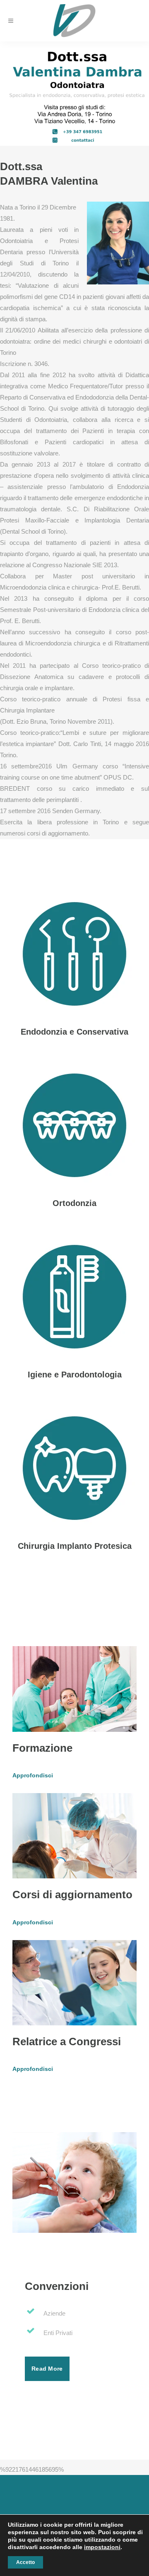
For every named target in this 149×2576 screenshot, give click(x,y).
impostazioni (102, 2547)
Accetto (25, 2562)
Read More (47, 2369)
